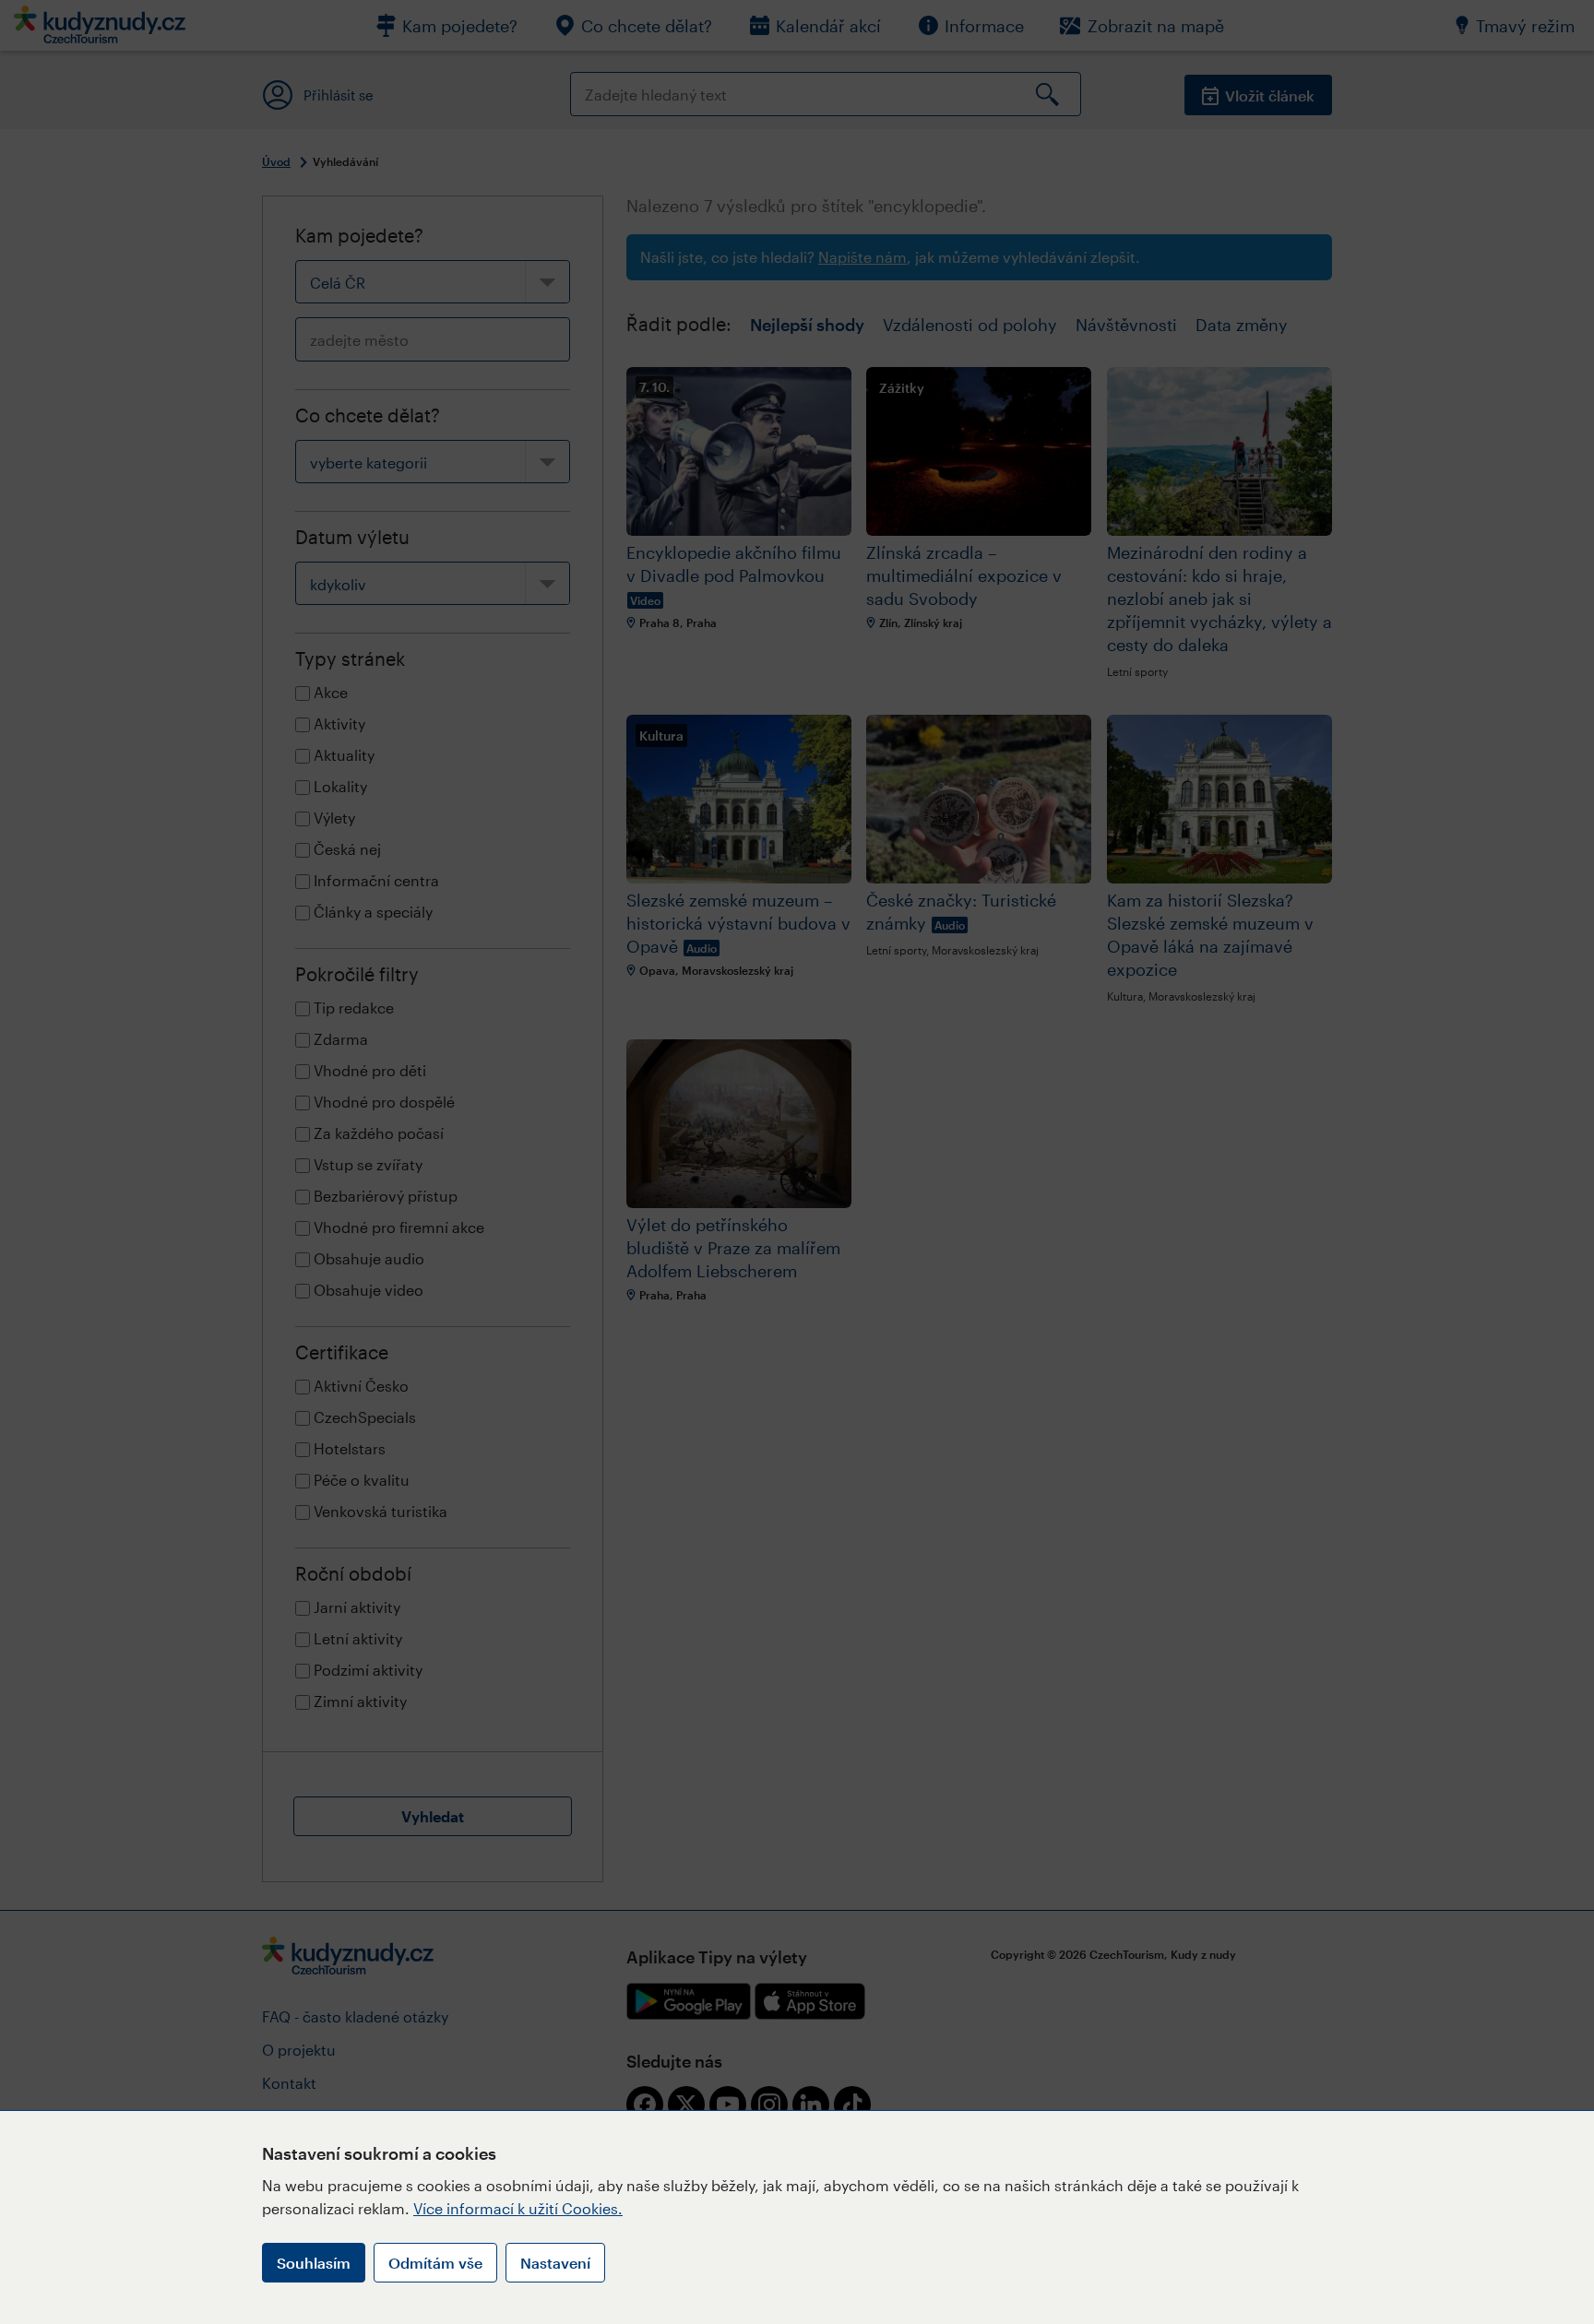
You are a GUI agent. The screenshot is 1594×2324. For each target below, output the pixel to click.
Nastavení (555, 2263)
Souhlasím (314, 2263)
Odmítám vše (435, 2263)
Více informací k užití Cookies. (518, 2208)
